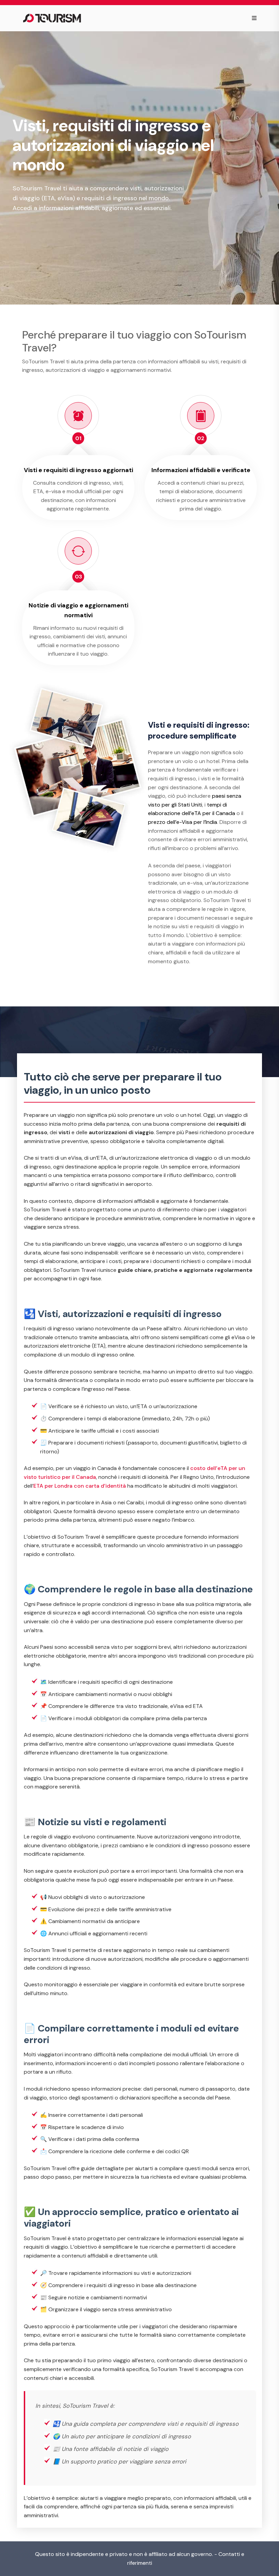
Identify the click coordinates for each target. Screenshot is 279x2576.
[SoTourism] (52, 18)
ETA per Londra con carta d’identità (80, 1486)
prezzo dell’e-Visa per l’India (183, 822)
